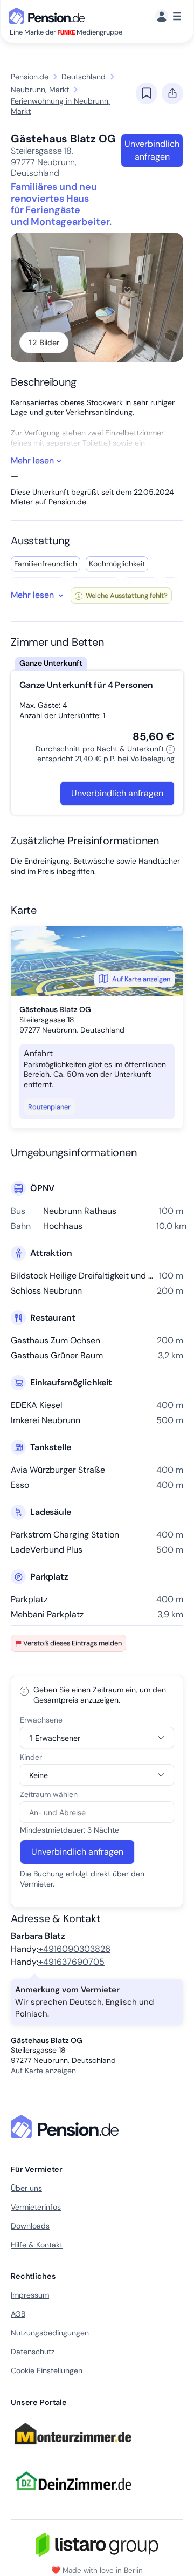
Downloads (30, 2226)
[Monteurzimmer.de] (73, 2449)
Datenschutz (33, 2352)
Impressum (30, 2295)
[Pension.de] (49, 15)
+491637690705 (71, 1962)
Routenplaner (49, 1107)
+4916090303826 (74, 1949)
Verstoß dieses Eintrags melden (72, 1643)
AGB (18, 2314)
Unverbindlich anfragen (152, 150)
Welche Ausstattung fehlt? (126, 595)
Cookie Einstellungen (47, 2370)
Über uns (26, 2188)
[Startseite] (67, 2127)
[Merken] (147, 93)
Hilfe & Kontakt (37, 2245)
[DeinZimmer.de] (73, 2497)
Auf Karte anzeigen (141, 979)
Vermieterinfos (36, 2207)
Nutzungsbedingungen (50, 2333)
